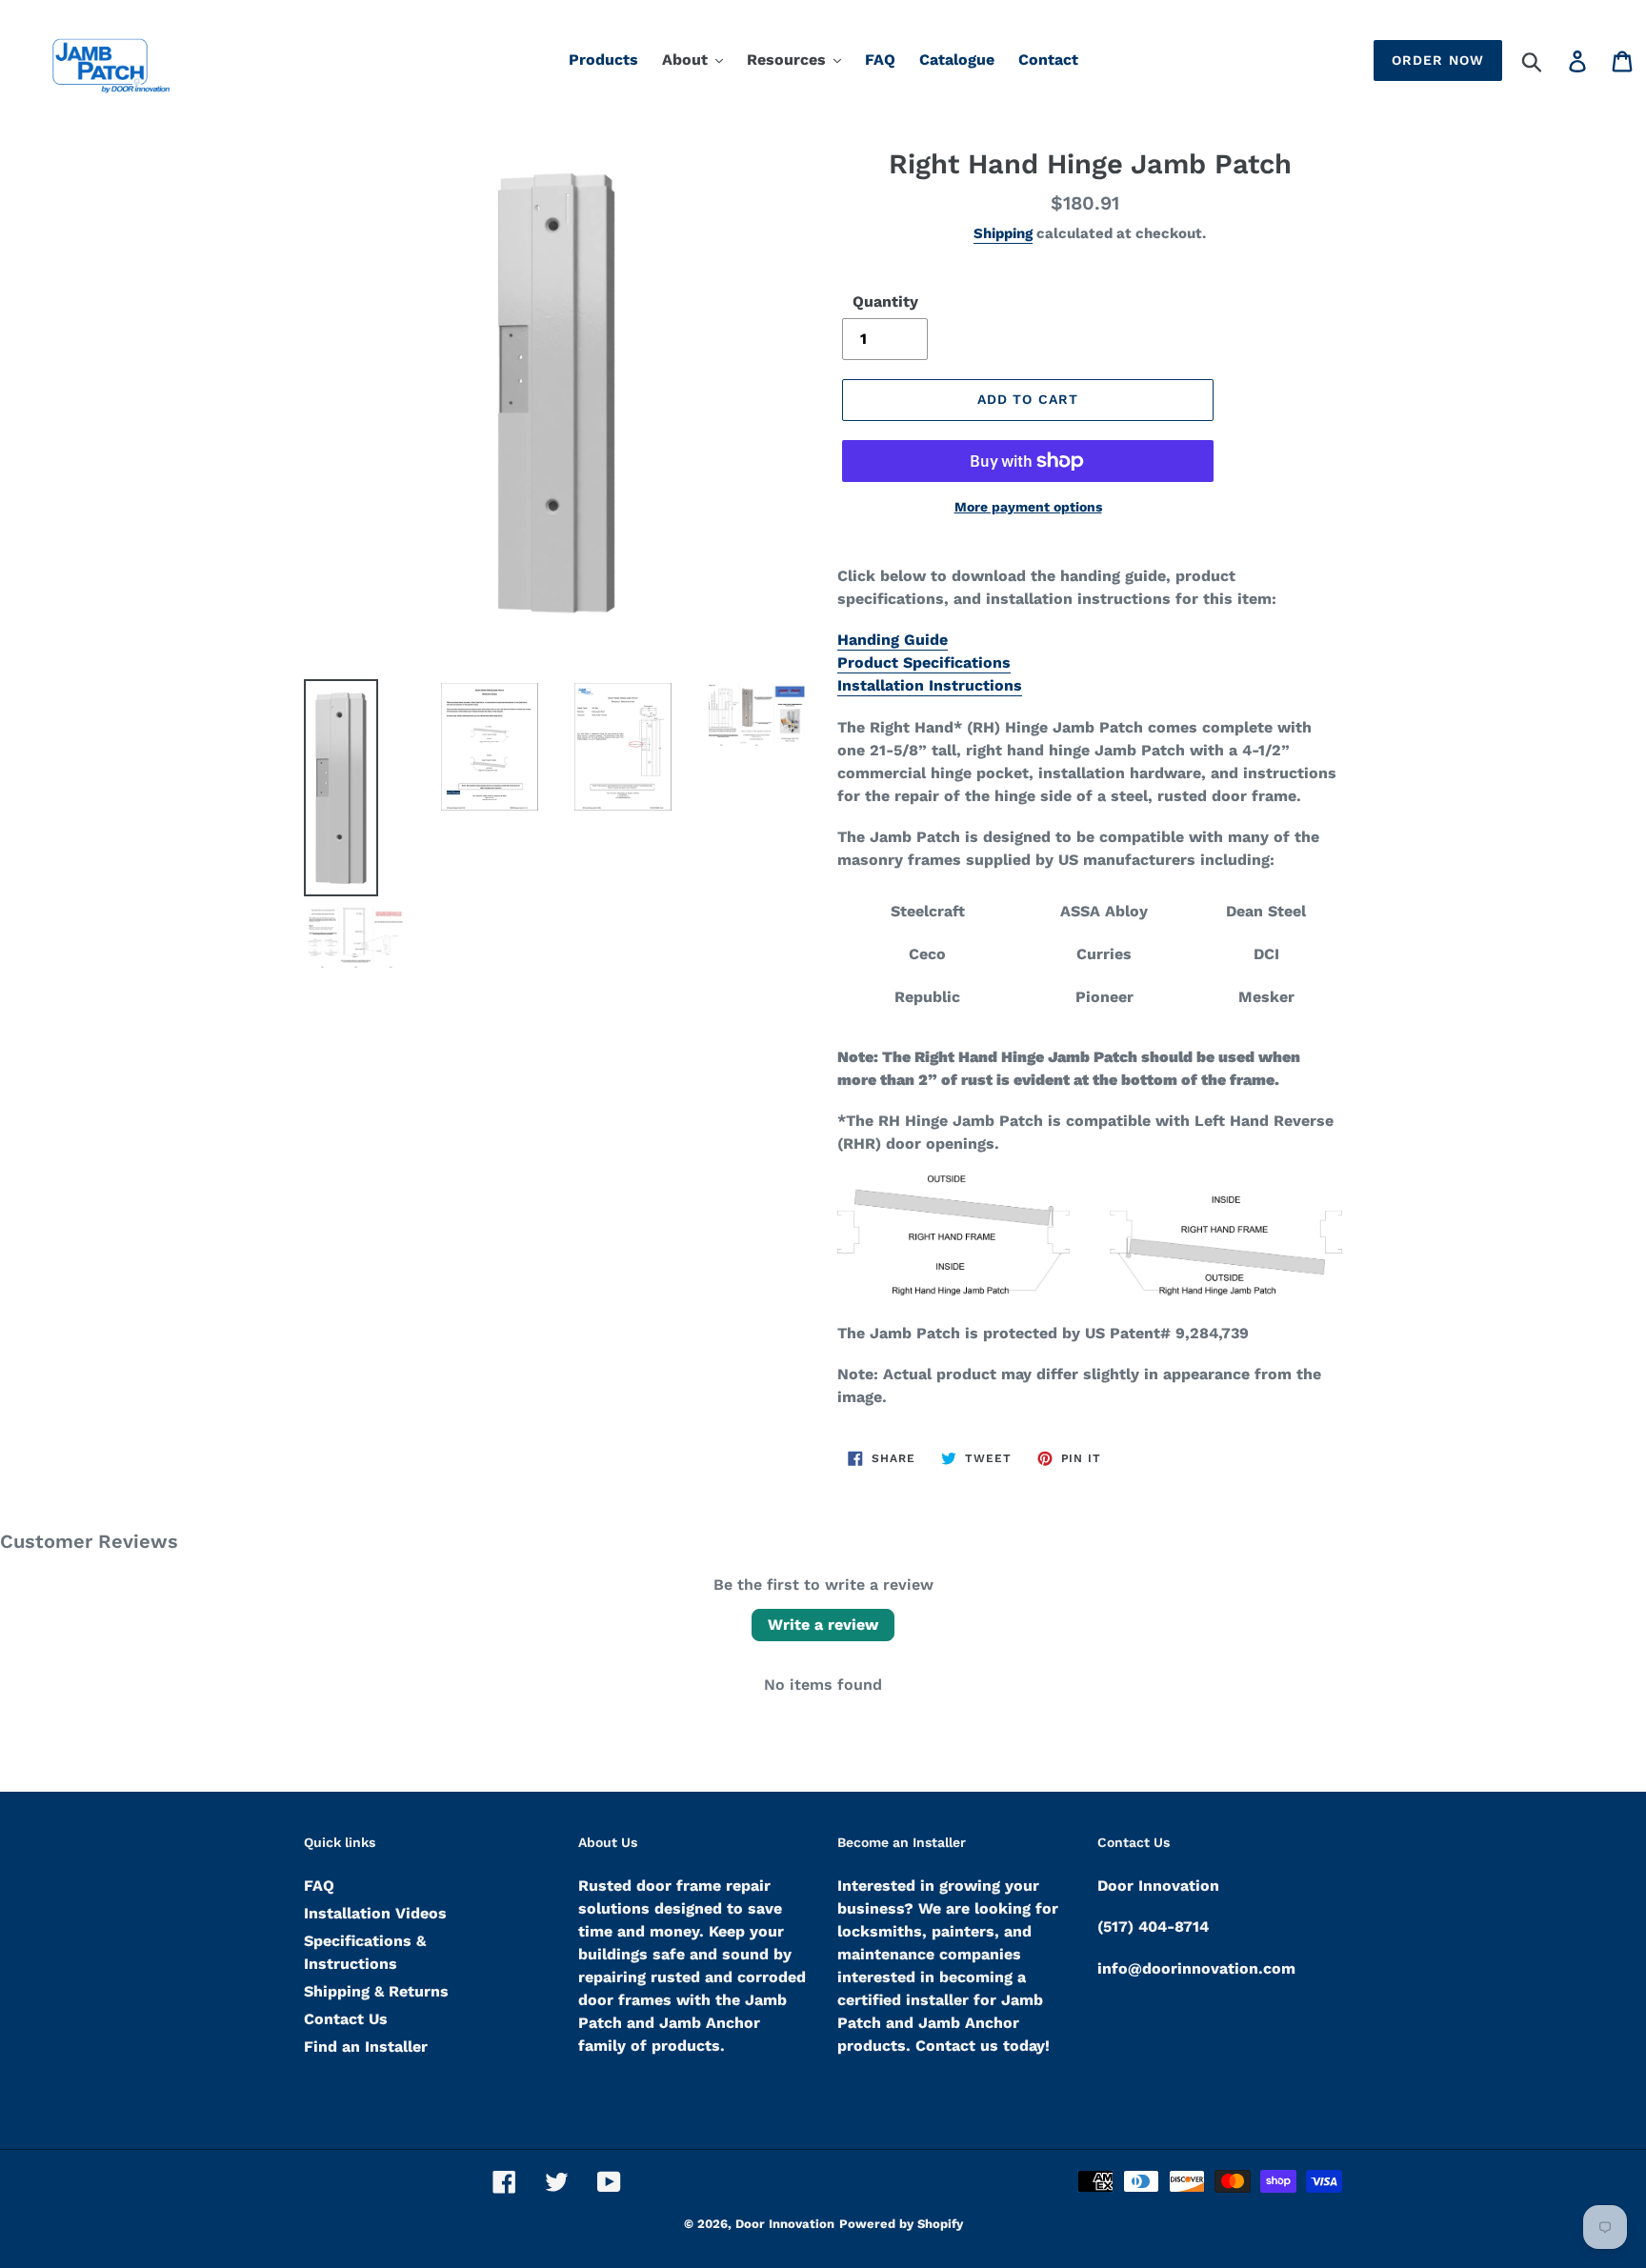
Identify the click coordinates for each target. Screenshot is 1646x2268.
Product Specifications (924, 662)
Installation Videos (375, 1913)
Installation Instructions (930, 685)
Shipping (1003, 233)
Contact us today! (983, 2046)
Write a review (823, 1625)
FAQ (319, 1886)
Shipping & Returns (376, 1991)
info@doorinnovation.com (1196, 1968)
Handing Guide (893, 640)
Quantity (885, 301)
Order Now (1438, 60)
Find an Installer (366, 2047)
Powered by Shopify (901, 2224)
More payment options (1028, 507)
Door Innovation (785, 2224)
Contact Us (346, 2019)
